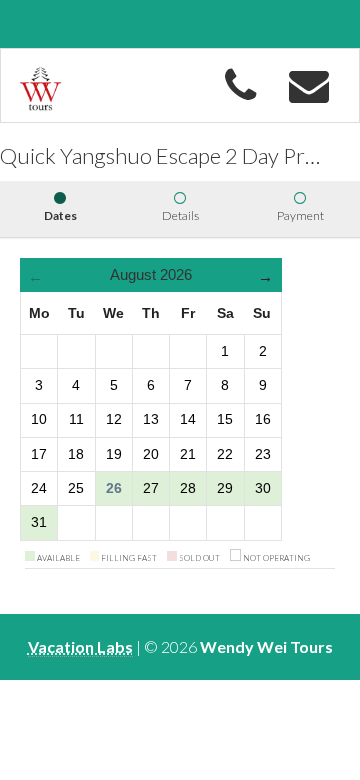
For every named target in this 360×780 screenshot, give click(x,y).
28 (188, 488)
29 (225, 488)
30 (263, 488)
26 (114, 488)
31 (39, 522)
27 (151, 488)
